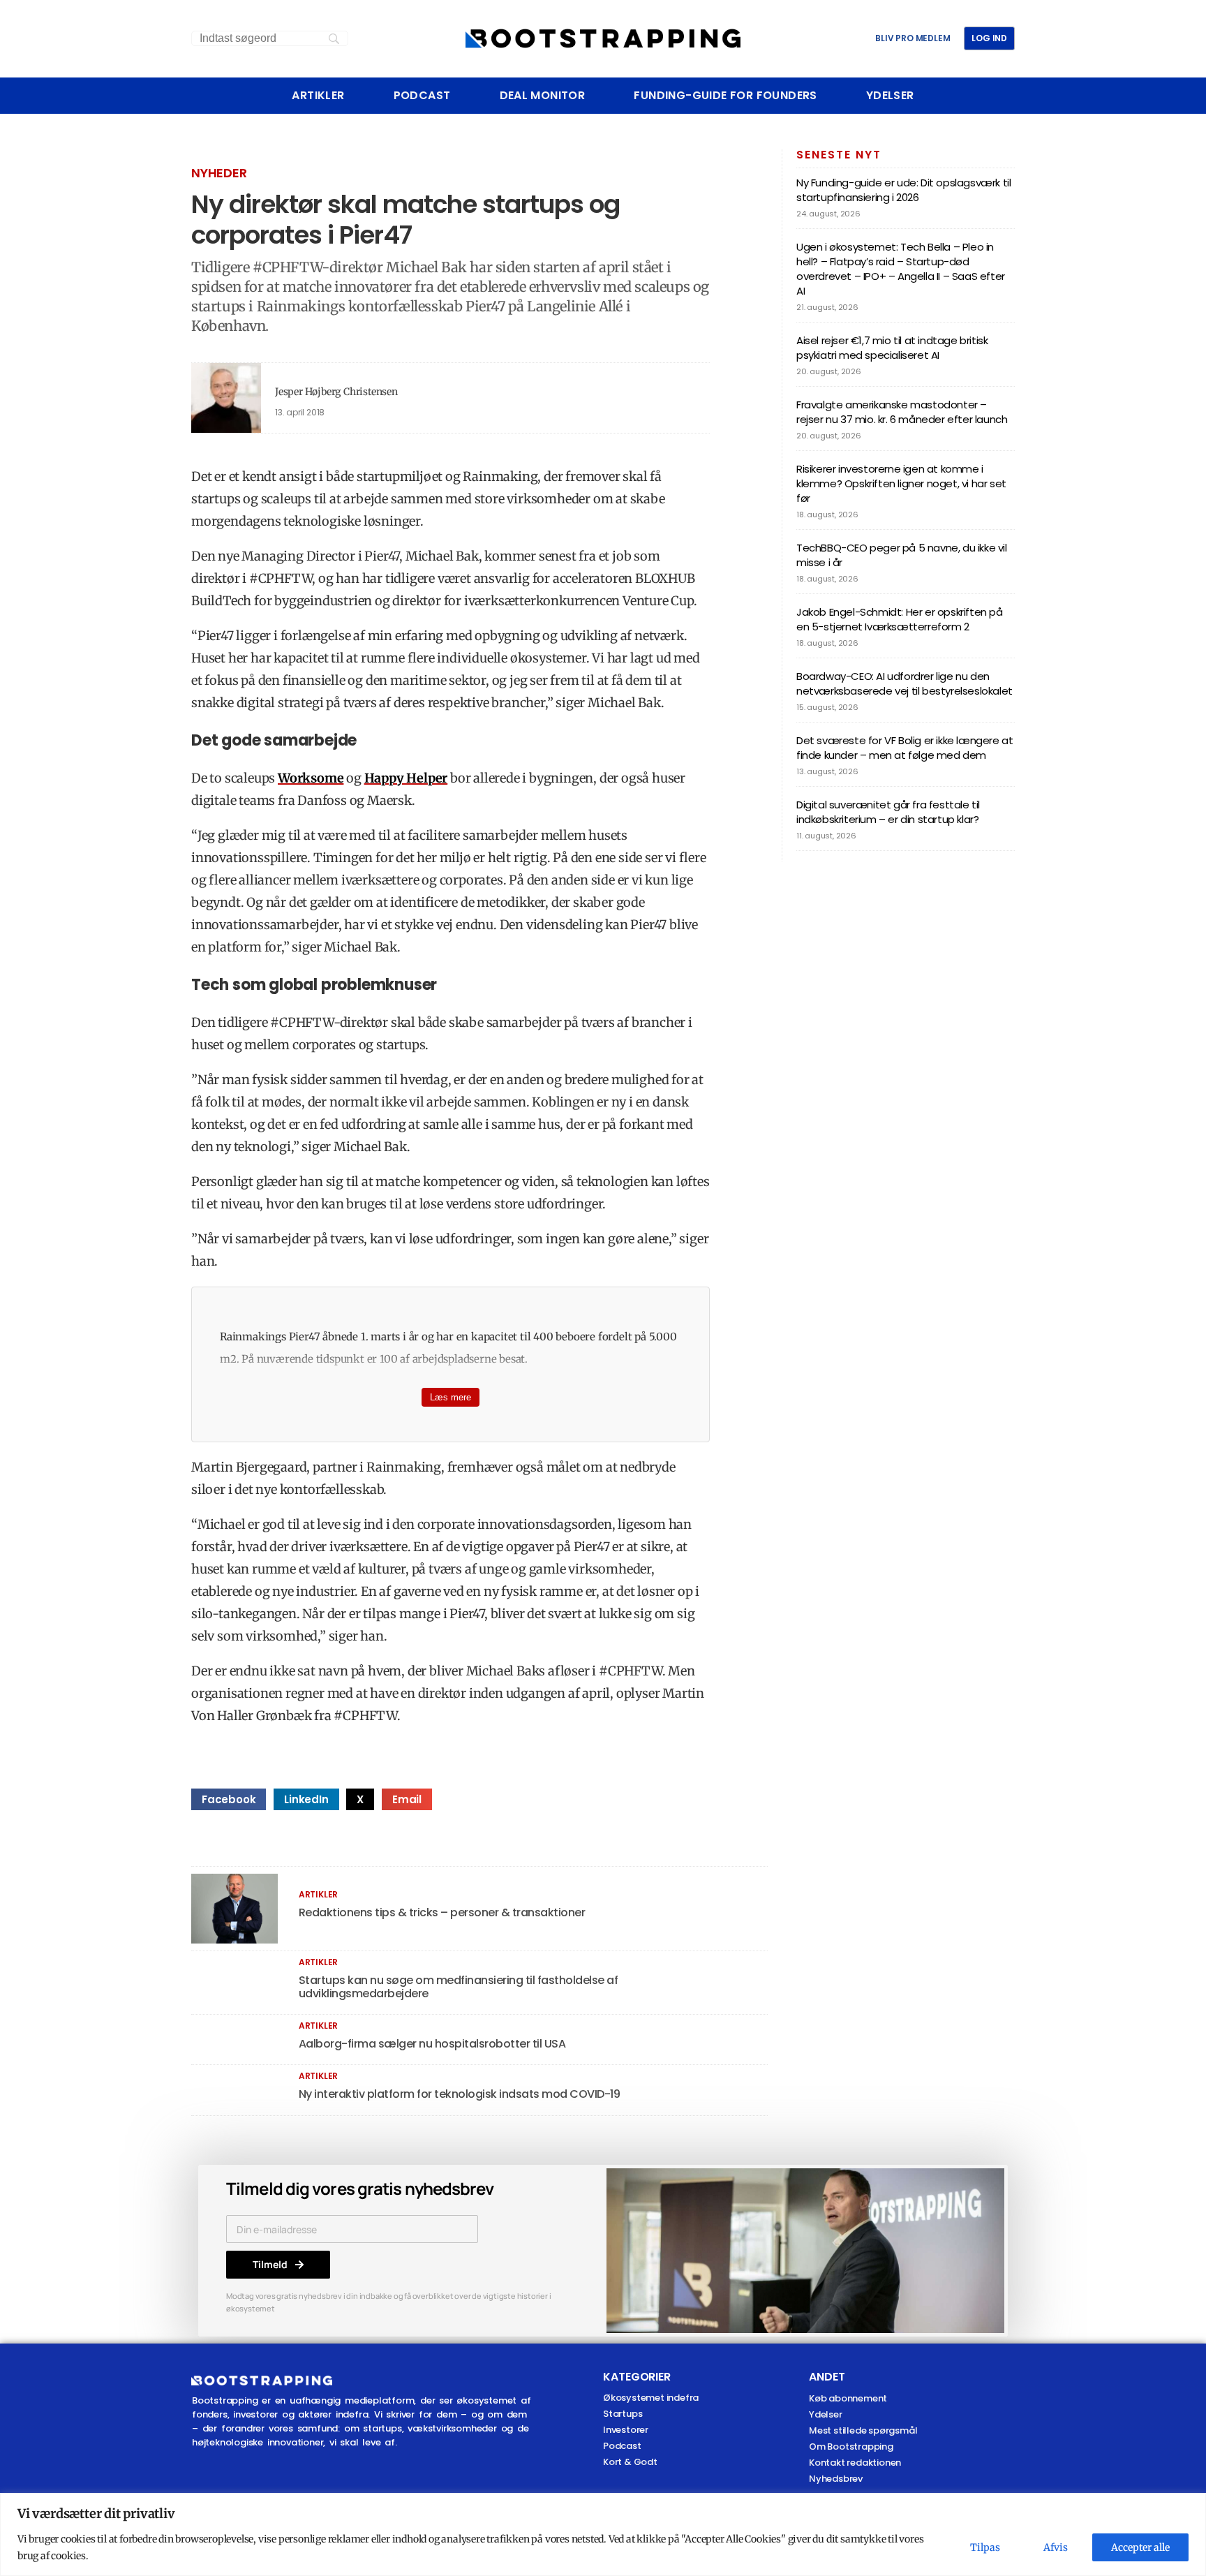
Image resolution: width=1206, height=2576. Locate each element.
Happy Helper (406, 778)
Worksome (311, 778)
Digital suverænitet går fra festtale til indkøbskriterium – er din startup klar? (888, 812)
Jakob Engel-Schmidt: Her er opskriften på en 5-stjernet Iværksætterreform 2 (900, 619)
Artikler (318, 96)
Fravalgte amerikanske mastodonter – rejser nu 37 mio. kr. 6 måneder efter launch (902, 412)
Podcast (422, 96)
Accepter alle (1140, 2547)
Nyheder (219, 173)
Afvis (1056, 2547)
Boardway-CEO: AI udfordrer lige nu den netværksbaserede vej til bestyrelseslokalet (904, 683)
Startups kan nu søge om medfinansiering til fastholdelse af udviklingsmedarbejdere (459, 1987)
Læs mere (451, 1397)
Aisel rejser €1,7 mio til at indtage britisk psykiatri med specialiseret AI (892, 348)
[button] (229, 1799)
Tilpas (985, 2547)
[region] (603, 2534)
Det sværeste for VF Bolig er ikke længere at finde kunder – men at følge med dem (904, 748)
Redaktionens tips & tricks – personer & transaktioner (442, 1912)
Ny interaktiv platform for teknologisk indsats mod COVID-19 (460, 2094)
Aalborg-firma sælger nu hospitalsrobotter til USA (432, 2044)
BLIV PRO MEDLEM (913, 38)
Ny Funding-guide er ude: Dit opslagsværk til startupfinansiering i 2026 (903, 190)
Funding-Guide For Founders (725, 96)
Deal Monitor (543, 96)
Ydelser (890, 96)
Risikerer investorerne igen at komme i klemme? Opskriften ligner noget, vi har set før (901, 483)
